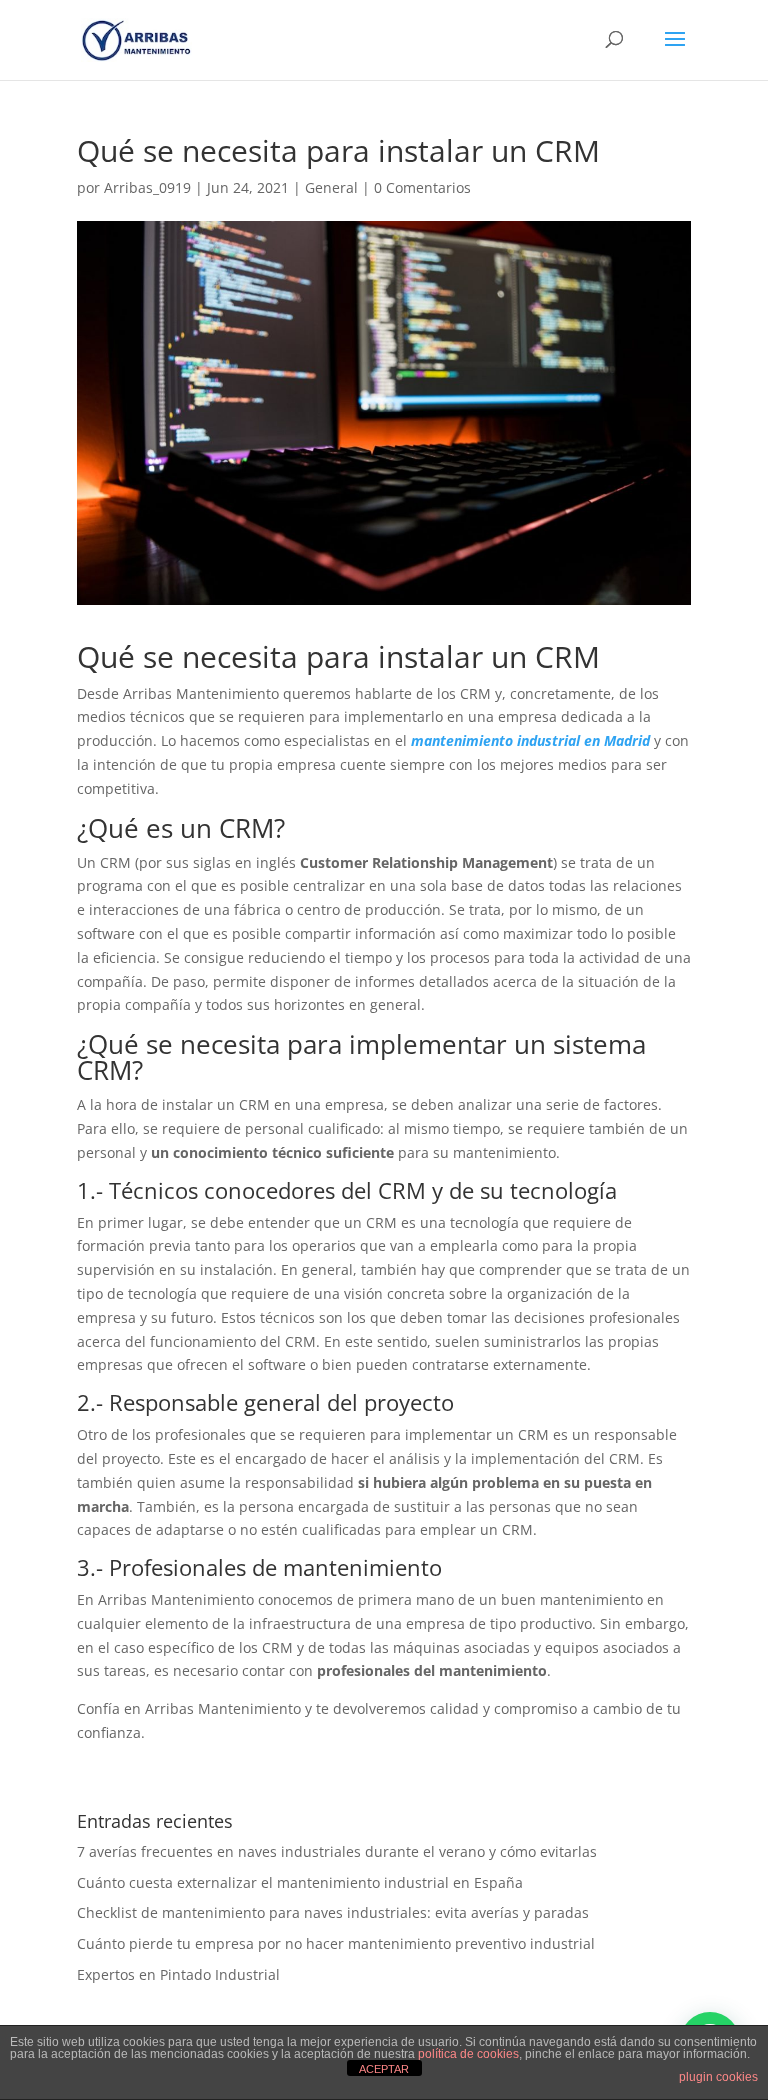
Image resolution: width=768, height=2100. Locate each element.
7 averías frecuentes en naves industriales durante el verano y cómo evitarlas (337, 1851)
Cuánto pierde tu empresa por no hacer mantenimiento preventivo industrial (336, 1943)
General (331, 187)
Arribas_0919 (147, 187)
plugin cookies (718, 2077)
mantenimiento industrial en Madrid (530, 740)
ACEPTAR (384, 2069)
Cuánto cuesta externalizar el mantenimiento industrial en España (300, 1882)
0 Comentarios (422, 187)
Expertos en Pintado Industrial (178, 1974)
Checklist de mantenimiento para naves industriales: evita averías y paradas (333, 1912)
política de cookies (468, 2054)
